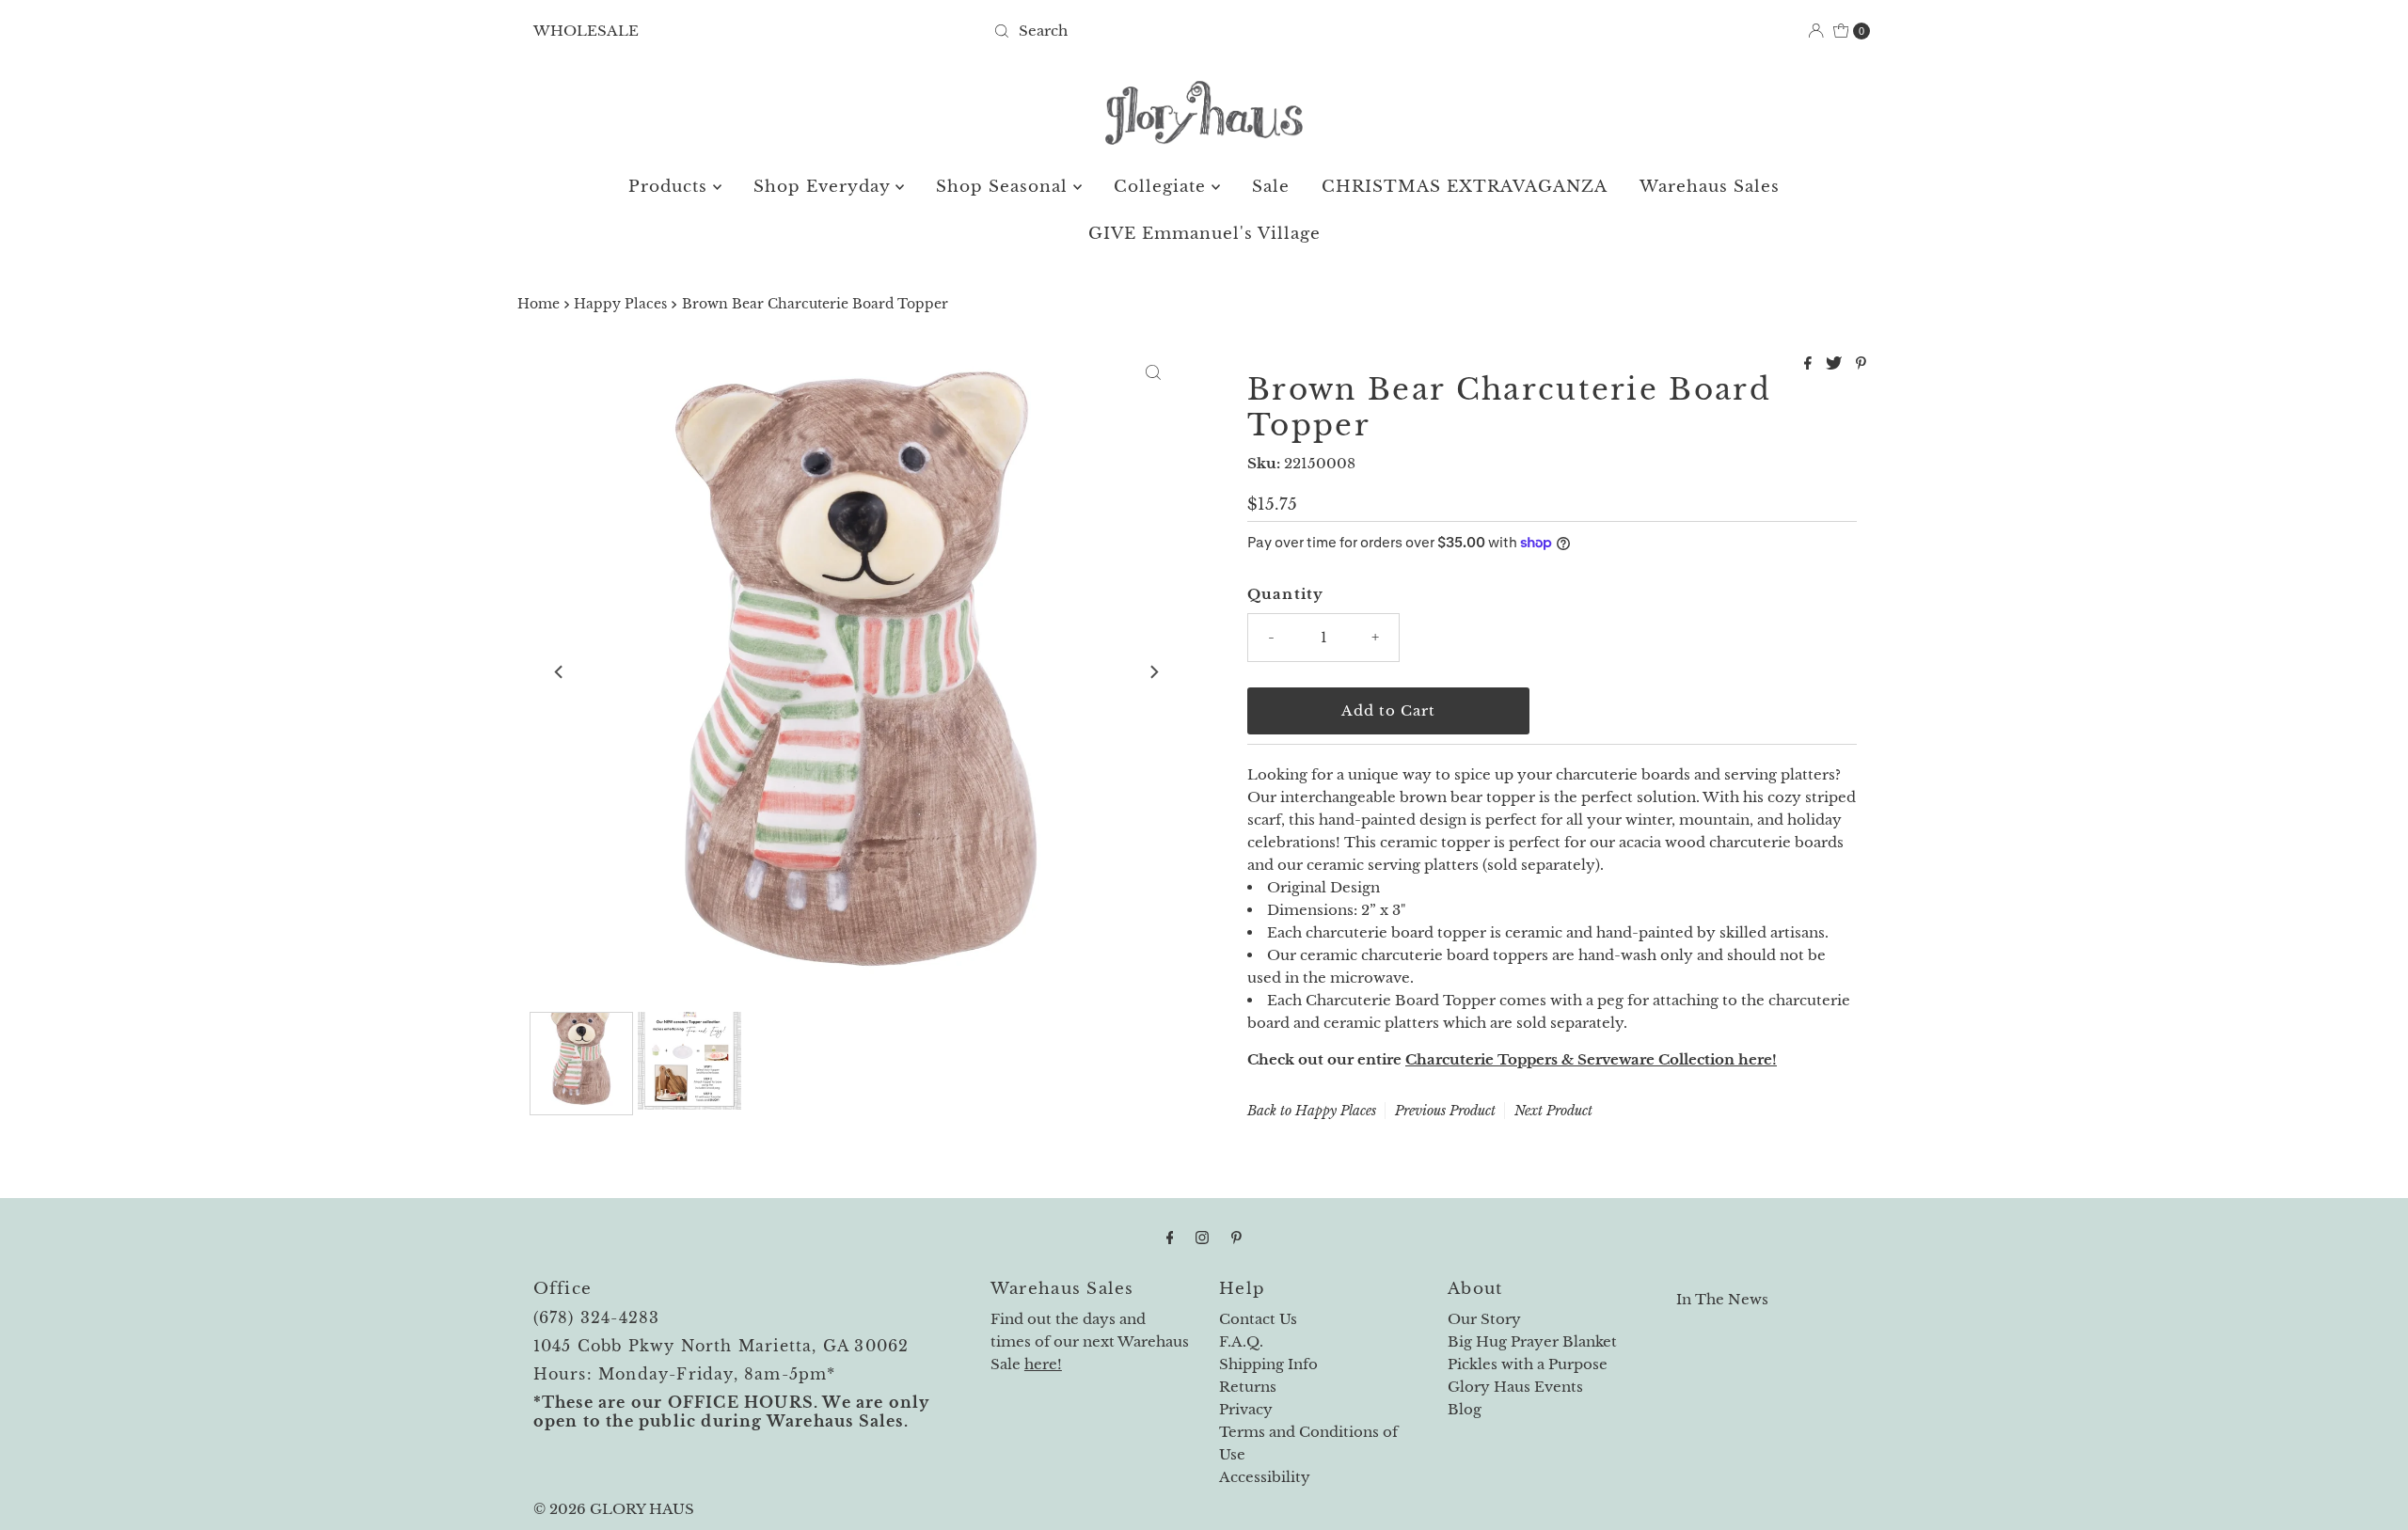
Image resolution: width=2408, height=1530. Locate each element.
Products (671, 187)
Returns (1248, 1387)
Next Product (1553, 1111)
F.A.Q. (1241, 1341)
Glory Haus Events (1515, 1387)
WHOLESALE (586, 31)
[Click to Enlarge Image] (1153, 372)
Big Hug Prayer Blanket (1532, 1341)
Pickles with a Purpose (1528, 1364)
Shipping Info (1268, 1364)
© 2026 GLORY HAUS (614, 1509)
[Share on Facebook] (1810, 364)
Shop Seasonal (1005, 187)
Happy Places (620, 304)
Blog (1465, 1409)
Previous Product (1445, 1111)
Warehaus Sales (1710, 187)
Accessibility (1265, 1477)
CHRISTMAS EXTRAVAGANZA (1465, 187)
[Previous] (560, 672)
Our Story (1484, 1319)
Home (539, 304)
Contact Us (1258, 1319)
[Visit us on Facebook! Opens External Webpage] (1170, 1238)
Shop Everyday (824, 187)
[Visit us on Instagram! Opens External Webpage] (1202, 1238)
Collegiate (1163, 187)
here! (1043, 1364)
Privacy (1246, 1409)
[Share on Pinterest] (1861, 364)
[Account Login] (1816, 31)
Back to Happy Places (1312, 1111)
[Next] (1153, 672)
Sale (1271, 187)
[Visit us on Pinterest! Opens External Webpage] (1236, 1238)
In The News (1722, 1299)
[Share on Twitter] (1836, 364)
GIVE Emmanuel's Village (1204, 234)
